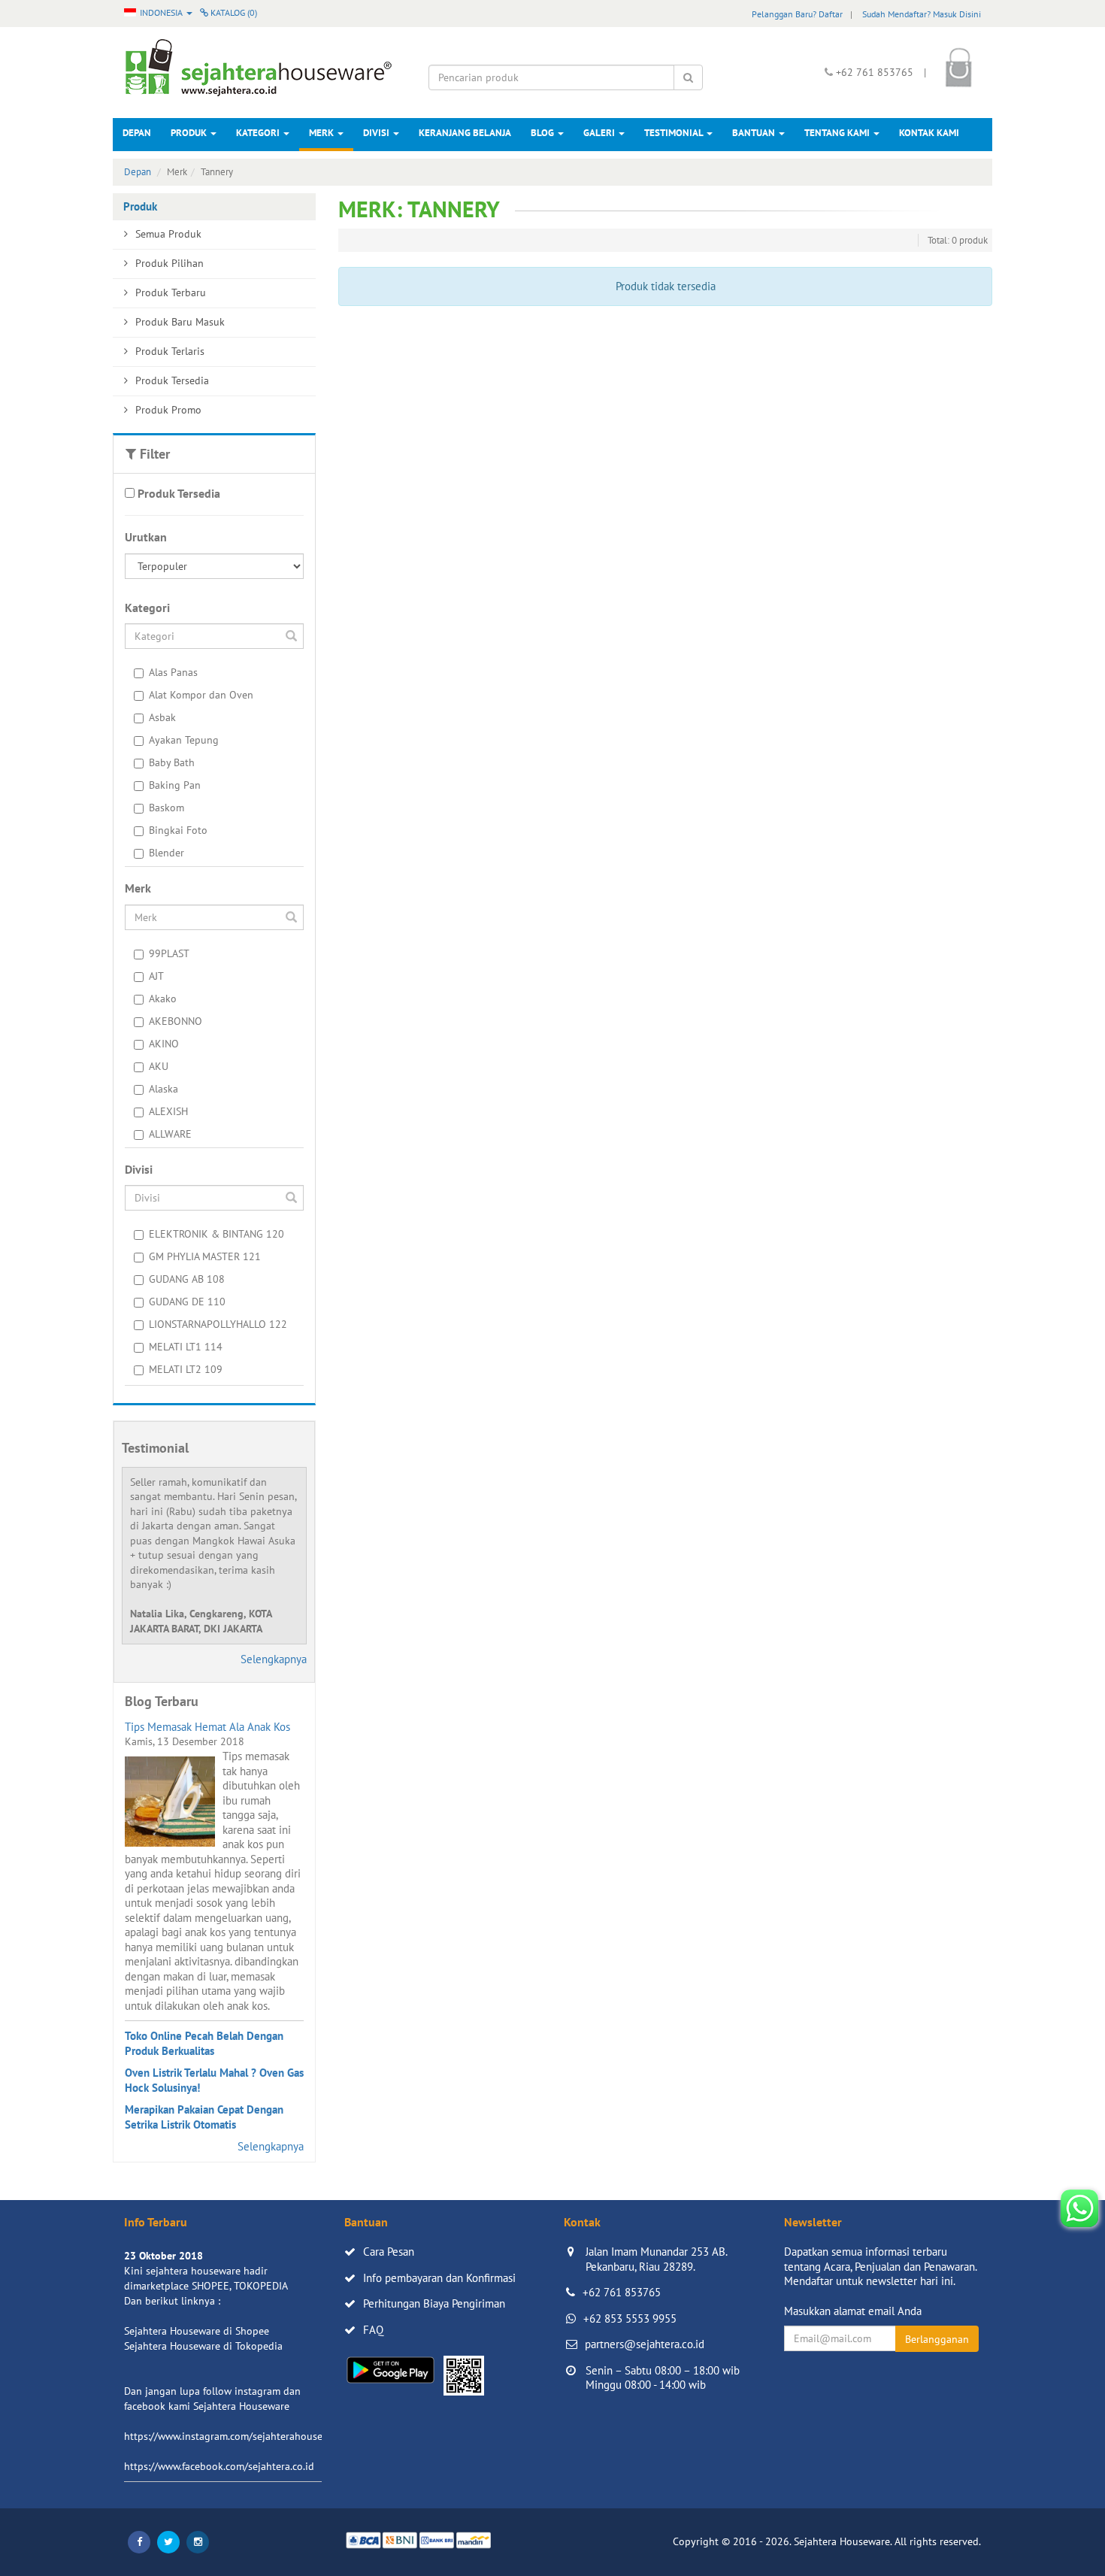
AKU (159, 1066)
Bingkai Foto (178, 830)
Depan (137, 133)
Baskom (167, 808)
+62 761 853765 (622, 2292)
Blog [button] (543, 133)
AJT (156, 976)
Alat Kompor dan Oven (201, 695)
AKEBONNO (176, 1021)
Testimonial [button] (675, 133)
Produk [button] (190, 133)
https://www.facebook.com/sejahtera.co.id (219, 2466)
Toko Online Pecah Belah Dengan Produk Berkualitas (204, 2043)
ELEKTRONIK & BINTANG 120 (216, 1234)
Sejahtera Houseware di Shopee (197, 2331)
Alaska (163, 1089)
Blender (167, 853)
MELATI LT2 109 (186, 1369)
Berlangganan (937, 2339)
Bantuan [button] (755, 133)
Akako (163, 999)
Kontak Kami (929, 133)
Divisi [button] (377, 133)
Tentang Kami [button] (838, 133)
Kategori (259, 133)
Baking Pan (175, 785)
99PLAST (169, 953)
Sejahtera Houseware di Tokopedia (203, 2346)
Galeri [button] (600, 133)
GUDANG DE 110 (187, 1302)
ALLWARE (170, 1134)
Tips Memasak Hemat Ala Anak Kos (207, 1727)
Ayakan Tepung (184, 740)
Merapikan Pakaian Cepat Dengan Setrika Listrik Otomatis (204, 2117)
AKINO (164, 1044)
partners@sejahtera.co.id (645, 2344)
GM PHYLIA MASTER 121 (205, 1256)
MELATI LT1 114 (186, 1347)
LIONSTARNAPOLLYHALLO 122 (218, 1324)
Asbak (162, 717)
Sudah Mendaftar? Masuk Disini (922, 14)
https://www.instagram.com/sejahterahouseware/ (236, 2436)
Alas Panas (173, 672)
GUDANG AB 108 (187, 1279)
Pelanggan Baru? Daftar (797, 14)
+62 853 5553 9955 (630, 2318)
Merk (322, 133)
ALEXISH (168, 1111)
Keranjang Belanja (465, 133)
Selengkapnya (274, 1659)
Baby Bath (172, 762)
